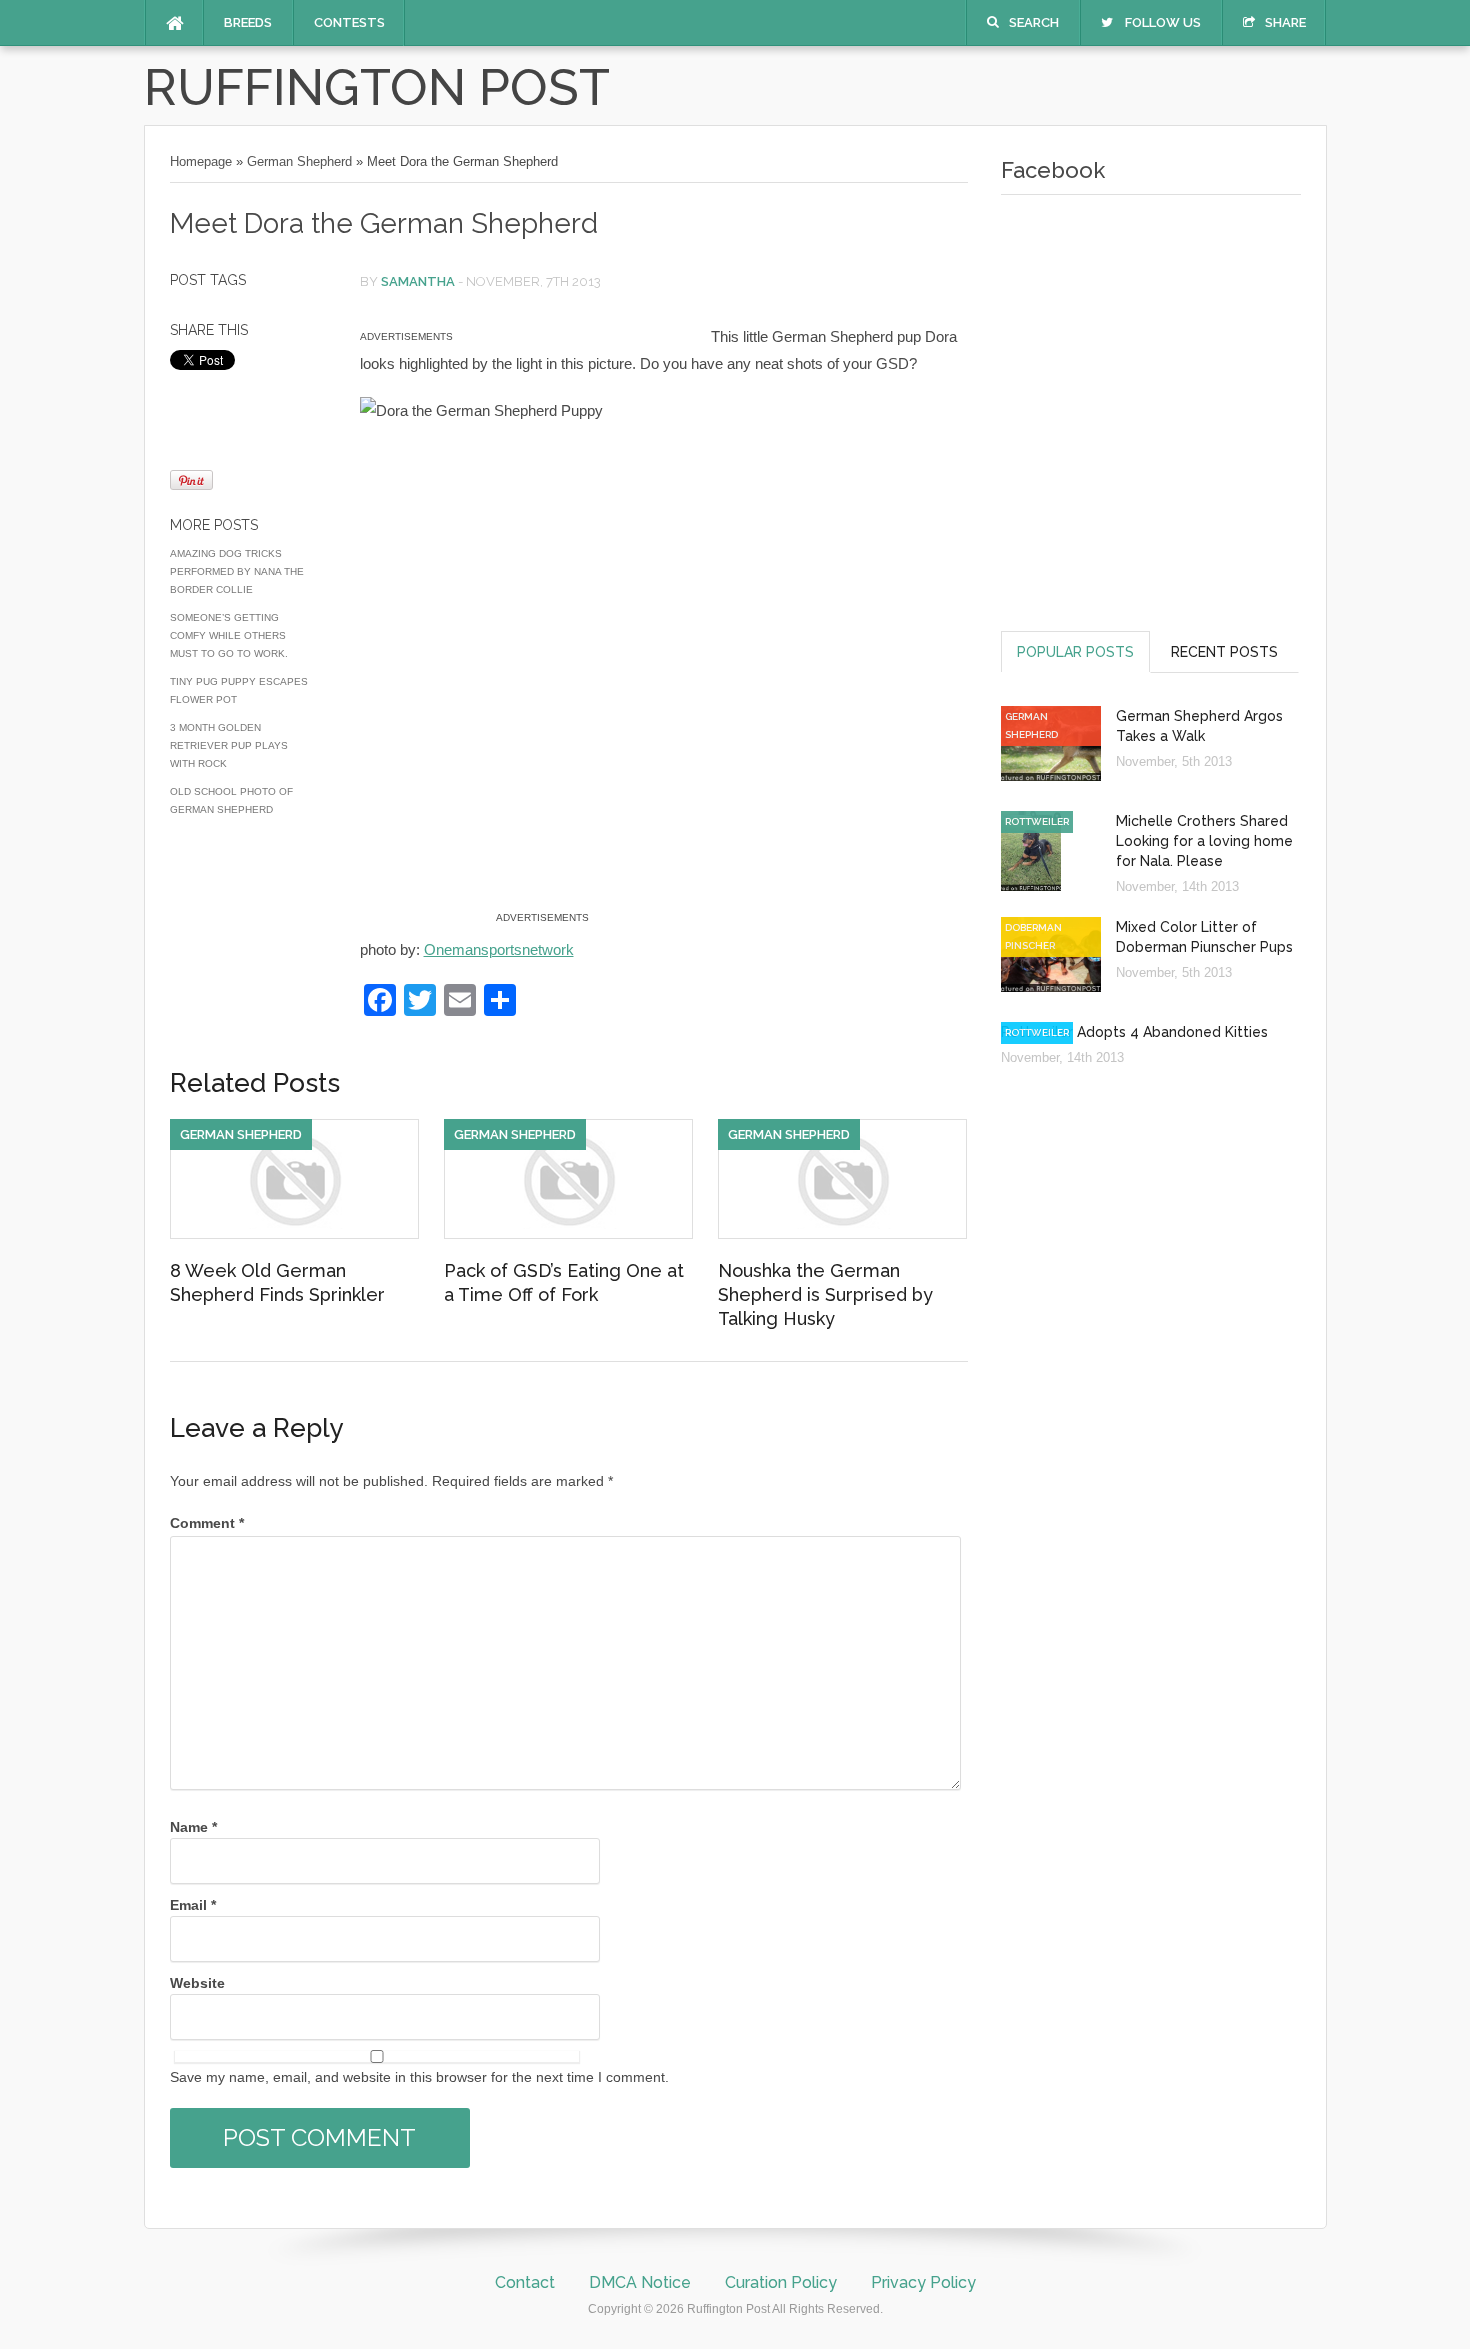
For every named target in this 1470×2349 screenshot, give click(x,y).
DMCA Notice (640, 2282)
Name (193, 1827)
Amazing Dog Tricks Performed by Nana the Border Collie (237, 571)
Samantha (418, 281)
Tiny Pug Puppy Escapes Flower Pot (239, 690)
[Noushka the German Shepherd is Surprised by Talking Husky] (842, 1234)
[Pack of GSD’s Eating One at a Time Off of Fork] (568, 1234)
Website (197, 1983)
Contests (349, 22)
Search (1034, 22)
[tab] (1075, 651)
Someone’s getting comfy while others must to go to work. (229, 635)
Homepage (201, 161)
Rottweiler (1037, 821)
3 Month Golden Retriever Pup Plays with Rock (229, 745)
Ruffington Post (377, 87)
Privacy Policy (923, 2282)
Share (1285, 22)
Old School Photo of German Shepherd (231, 800)
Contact (525, 2282)
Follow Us (1163, 22)
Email (193, 1905)
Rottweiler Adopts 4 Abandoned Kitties (1134, 1032)
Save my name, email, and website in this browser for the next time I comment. (419, 2077)
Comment (207, 1523)
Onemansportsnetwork (499, 949)
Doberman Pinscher (1033, 936)
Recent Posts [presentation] (1224, 652)
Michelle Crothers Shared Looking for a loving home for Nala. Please (1204, 841)
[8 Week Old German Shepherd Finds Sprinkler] (294, 1234)
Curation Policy (781, 2282)
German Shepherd (299, 161)
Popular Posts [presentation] (1075, 652)
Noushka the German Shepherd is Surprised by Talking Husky (825, 1294)
